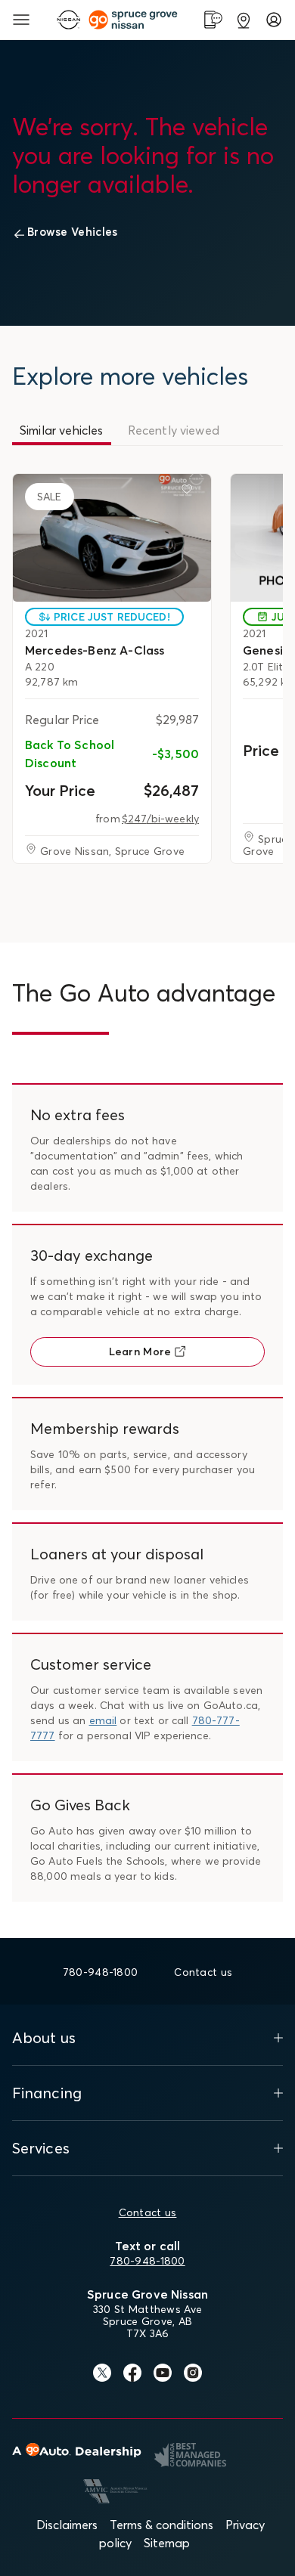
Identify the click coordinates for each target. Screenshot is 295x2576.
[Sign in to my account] (274, 20)
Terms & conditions (161, 2525)
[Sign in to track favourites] (190, 492)
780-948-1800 (147, 2261)
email (103, 1720)
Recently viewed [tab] (174, 430)
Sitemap (167, 2543)
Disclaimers (67, 2525)
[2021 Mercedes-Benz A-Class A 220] (112, 537)
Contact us (148, 2212)
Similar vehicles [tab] (62, 430)
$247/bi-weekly (160, 819)
